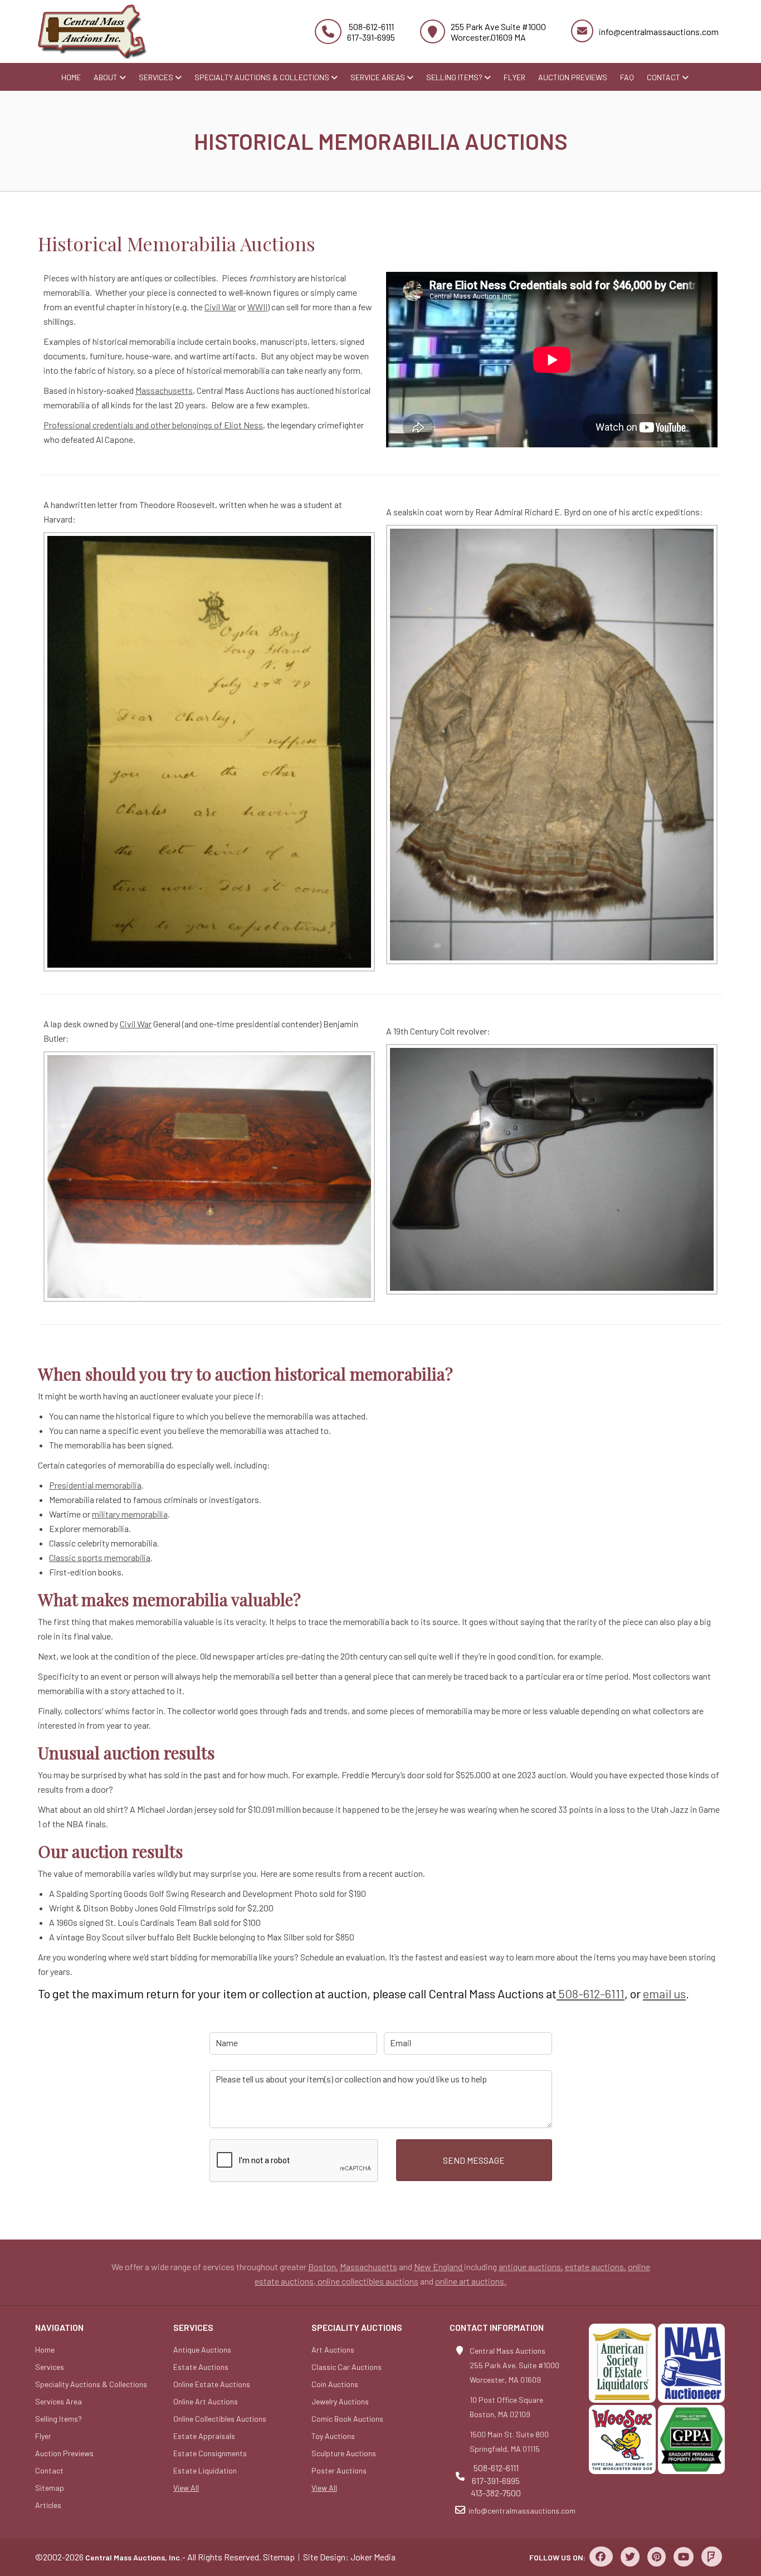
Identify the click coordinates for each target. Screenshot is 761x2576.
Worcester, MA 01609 (505, 2380)
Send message (474, 2160)
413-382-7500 (496, 2493)
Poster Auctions (339, 2470)
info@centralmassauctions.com (659, 31)
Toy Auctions (333, 2436)
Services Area (58, 2401)
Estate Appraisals (204, 2436)
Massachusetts (164, 390)
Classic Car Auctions (347, 2367)
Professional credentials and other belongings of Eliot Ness (153, 425)
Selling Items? (455, 77)
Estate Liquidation (205, 2470)
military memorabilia (130, 1514)
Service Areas (379, 77)
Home (71, 77)
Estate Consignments (210, 2453)
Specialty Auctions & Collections (263, 77)
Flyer (514, 77)
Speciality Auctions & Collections (91, 2384)
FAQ (627, 77)
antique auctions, (531, 2267)
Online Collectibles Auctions (220, 2419)
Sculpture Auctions (344, 2453)
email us (664, 1993)
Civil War (220, 307)
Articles (48, 2505)
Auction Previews (573, 77)
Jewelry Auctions (340, 2401)
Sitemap (50, 2488)
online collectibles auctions (367, 2281)
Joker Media (373, 2557)
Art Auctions (333, 2350)
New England (439, 2267)
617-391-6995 (371, 37)
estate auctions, (596, 2267)
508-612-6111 (371, 26)
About (106, 77)
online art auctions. (471, 2281)
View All (186, 2488)
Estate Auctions (201, 2367)
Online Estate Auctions (212, 2384)
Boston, (323, 2267)
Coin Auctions (335, 2384)
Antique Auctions (202, 2350)
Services (157, 77)
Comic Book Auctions (347, 2419)
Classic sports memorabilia (100, 1557)
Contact (664, 77)
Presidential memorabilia (95, 1485)
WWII (257, 307)
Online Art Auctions (206, 2401)
